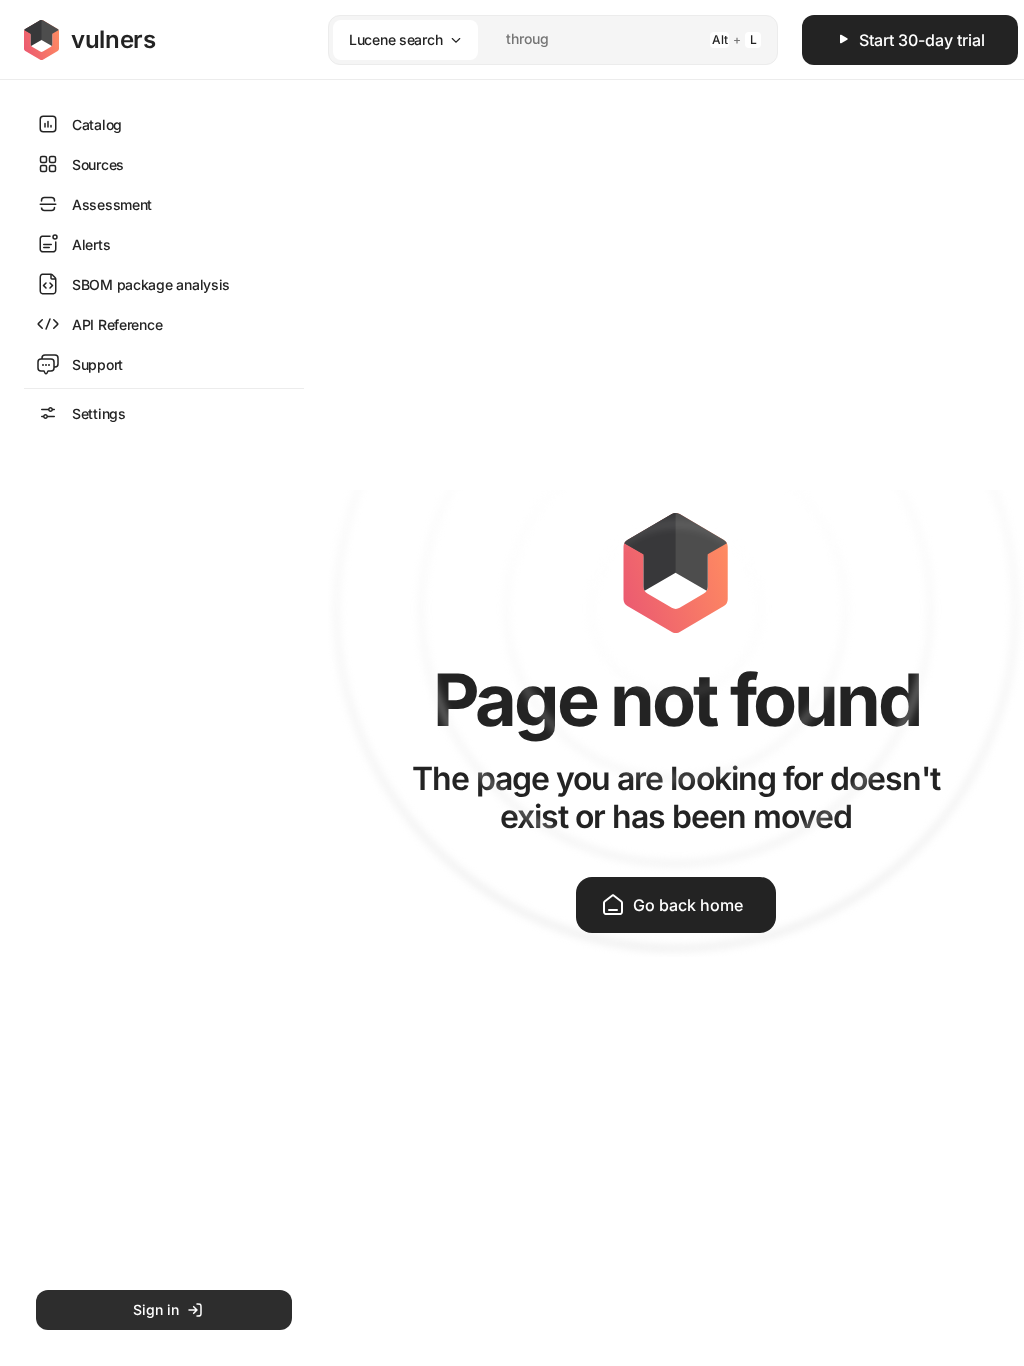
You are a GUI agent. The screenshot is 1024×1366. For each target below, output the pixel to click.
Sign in (156, 1309)
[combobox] (527, 39)
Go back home (688, 905)
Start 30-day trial (922, 40)
